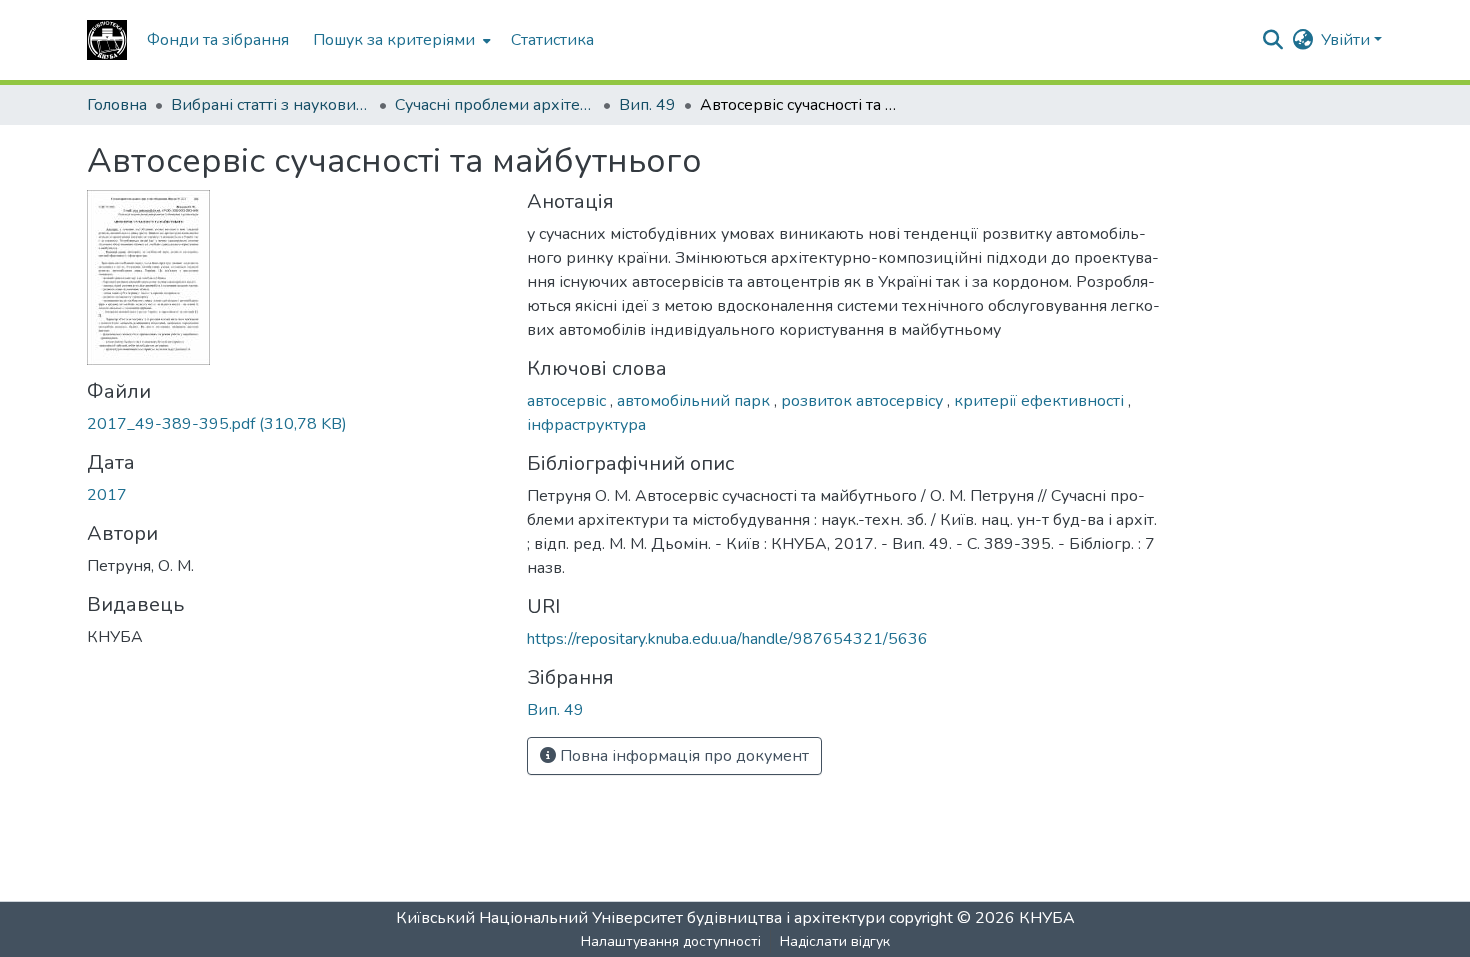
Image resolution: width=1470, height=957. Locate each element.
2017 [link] (107, 495)
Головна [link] (117, 105)
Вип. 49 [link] (647, 105)
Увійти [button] (1347, 40)
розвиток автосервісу (864, 401)
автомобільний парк (695, 401)
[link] (295, 424)
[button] (107, 40)
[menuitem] (400, 40)
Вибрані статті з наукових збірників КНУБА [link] (271, 105)
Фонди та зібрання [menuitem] (218, 40)
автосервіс (568, 401)
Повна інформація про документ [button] (682, 756)
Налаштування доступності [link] (671, 941)
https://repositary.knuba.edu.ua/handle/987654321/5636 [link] (727, 639)
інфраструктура (586, 425)
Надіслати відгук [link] (835, 941)
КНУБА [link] (1047, 918)
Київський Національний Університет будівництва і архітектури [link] (640, 918)
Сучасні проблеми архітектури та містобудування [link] (495, 105)
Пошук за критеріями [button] (394, 40)
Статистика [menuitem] (552, 40)
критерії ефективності (1041, 401)
